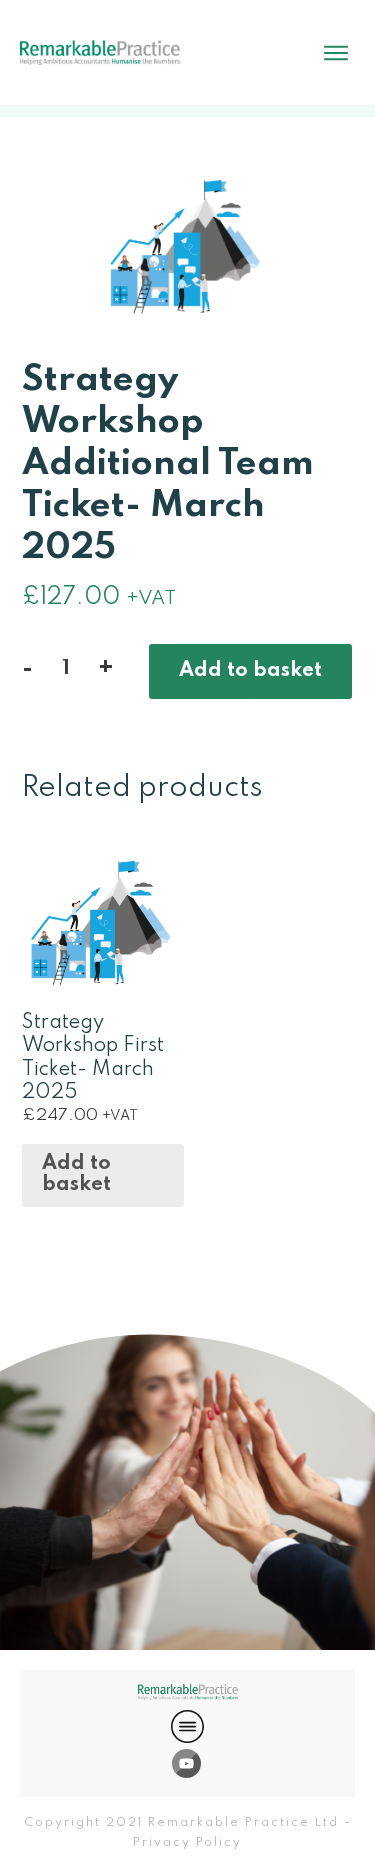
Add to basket (250, 671)
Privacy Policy (187, 1843)
